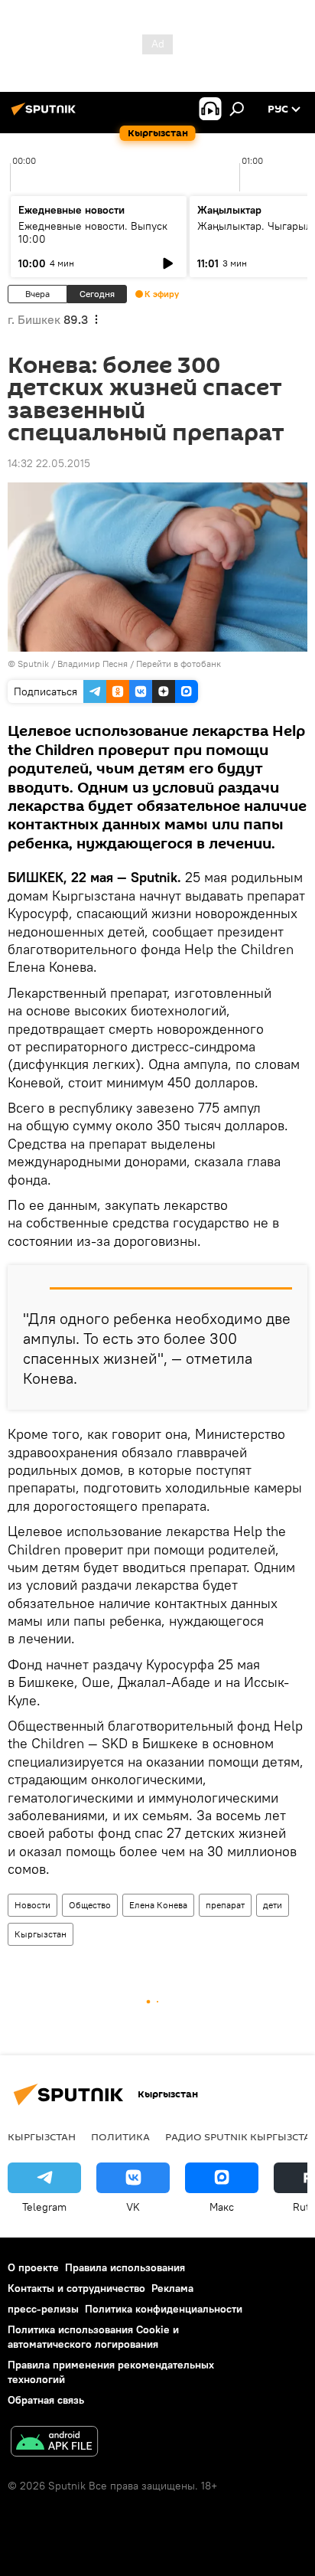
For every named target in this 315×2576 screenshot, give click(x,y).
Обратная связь (46, 2400)
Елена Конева (158, 1905)
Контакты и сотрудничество (76, 2288)
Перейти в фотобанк (179, 664)
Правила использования (125, 2267)
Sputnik (33, 664)
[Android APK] (54, 2443)
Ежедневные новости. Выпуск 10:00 (93, 232)
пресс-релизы (43, 2309)
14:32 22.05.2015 (49, 463)
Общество (90, 1905)
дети (273, 1905)
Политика (120, 2136)
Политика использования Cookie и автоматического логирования (93, 2337)
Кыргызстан (41, 1934)
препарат (225, 1905)
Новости (32, 1905)
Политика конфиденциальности (164, 2309)
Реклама (172, 2288)
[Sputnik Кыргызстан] (46, 115)
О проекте (33, 2267)
